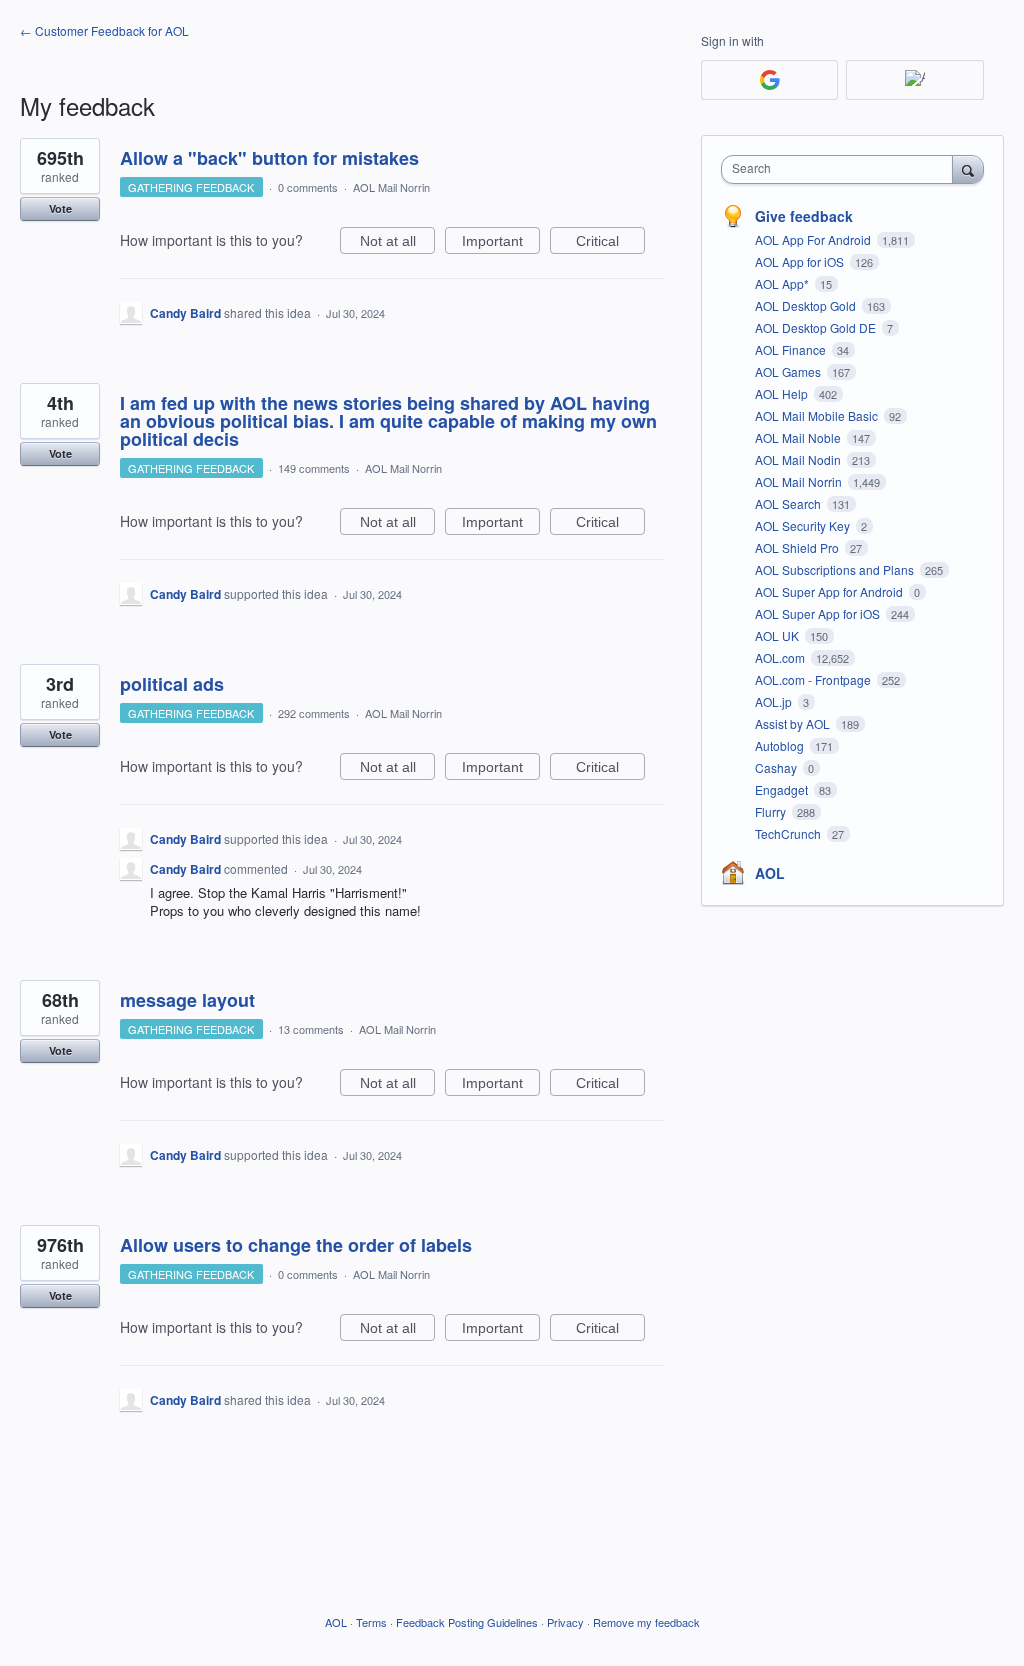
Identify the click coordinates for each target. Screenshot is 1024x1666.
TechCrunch (789, 833)
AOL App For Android (814, 239)
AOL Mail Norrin (391, 187)
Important (501, 243)
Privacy (565, 1622)
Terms (371, 1622)
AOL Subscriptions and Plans (836, 569)
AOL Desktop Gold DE (817, 327)
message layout (187, 1000)
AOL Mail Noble (799, 437)
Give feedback (804, 216)
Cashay (777, 767)
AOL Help (783, 393)
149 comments (314, 468)
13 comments (311, 1029)
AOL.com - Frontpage (814, 679)
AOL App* (783, 283)
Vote (60, 208)
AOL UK (778, 635)
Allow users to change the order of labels (296, 1245)
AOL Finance (792, 349)
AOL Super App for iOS (819, 613)
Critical (610, 243)
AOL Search (789, 503)
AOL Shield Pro (798, 547)
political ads (172, 684)
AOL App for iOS (801, 261)
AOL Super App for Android (830, 591)
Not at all (397, 243)
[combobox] (841, 169)
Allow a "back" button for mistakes (269, 158)
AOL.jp (775, 701)
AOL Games (789, 371)
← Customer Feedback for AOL (104, 30)
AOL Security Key (804, 525)
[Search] (968, 169)
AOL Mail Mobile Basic (818, 415)
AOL (770, 873)
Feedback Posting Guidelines (467, 1622)
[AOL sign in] (914, 80)
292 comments (314, 713)
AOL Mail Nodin (799, 459)
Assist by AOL (794, 723)
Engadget (783, 789)
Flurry (772, 811)
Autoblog (781, 745)
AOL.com (781, 657)
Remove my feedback (646, 1622)
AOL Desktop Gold (807, 305)
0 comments (308, 187)
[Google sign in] (769, 80)
